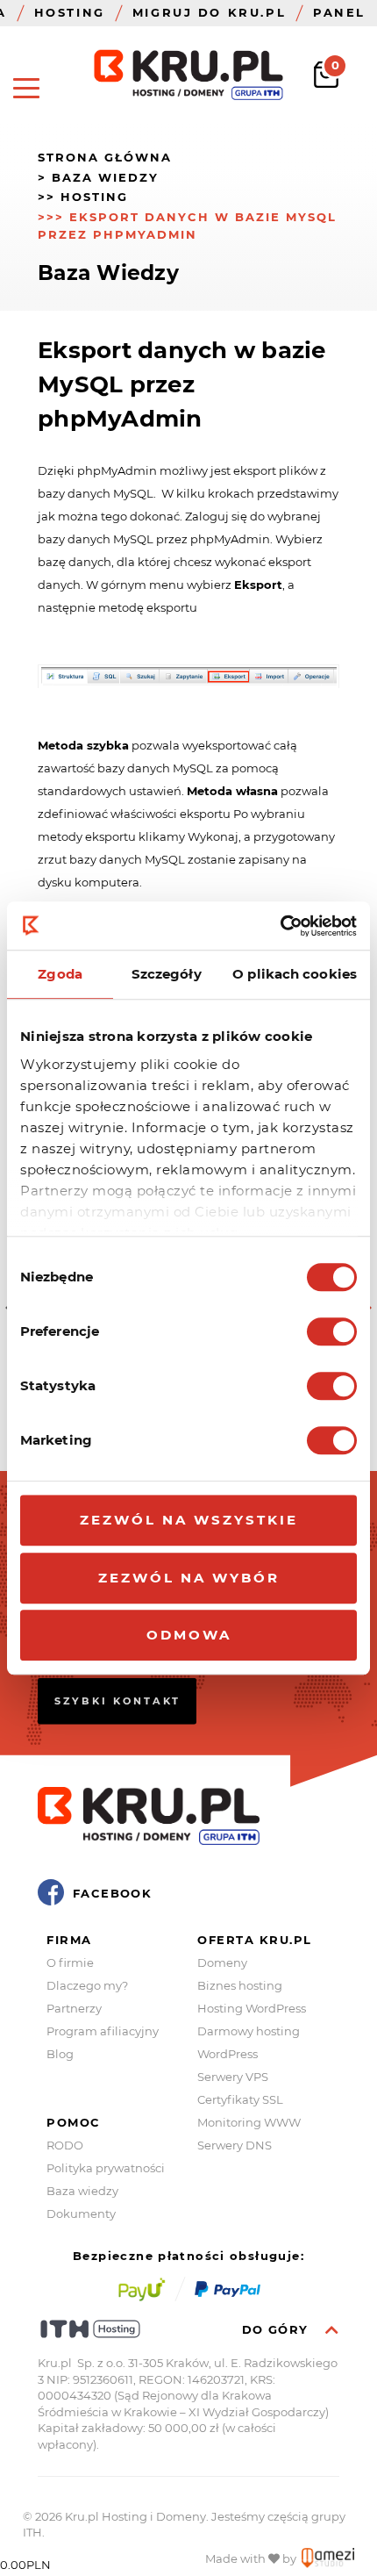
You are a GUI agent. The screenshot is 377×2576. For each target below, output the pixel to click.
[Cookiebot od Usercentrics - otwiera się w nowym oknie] (280, 926)
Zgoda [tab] (60, 974)
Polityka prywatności (106, 2168)
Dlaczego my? (87, 1985)
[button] (26, 88)
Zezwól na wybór (189, 1578)
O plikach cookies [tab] (295, 974)
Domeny (222, 1962)
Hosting (70, 12)
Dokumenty (81, 2214)
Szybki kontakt (117, 1700)
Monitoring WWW (249, 2122)
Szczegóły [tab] (167, 974)
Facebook (112, 1893)
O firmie (70, 1962)
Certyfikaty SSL (240, 2099)
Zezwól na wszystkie (189, 1520)
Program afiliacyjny (103, 2031)
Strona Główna (105, 157)
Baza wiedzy (82, 2191)
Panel (339, 12)
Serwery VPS (233, 2077)
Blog (60, 2054)
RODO (65, 2145)
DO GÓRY (277, 2330)
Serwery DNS (235, 2145)
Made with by (252, 2558)
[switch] (332, 1331)
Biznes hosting (240, 1985)
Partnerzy (74, 2008)
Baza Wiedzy (105, 177)
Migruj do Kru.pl (209, 12)
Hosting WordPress (252, 2008)
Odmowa (189, 1635)
